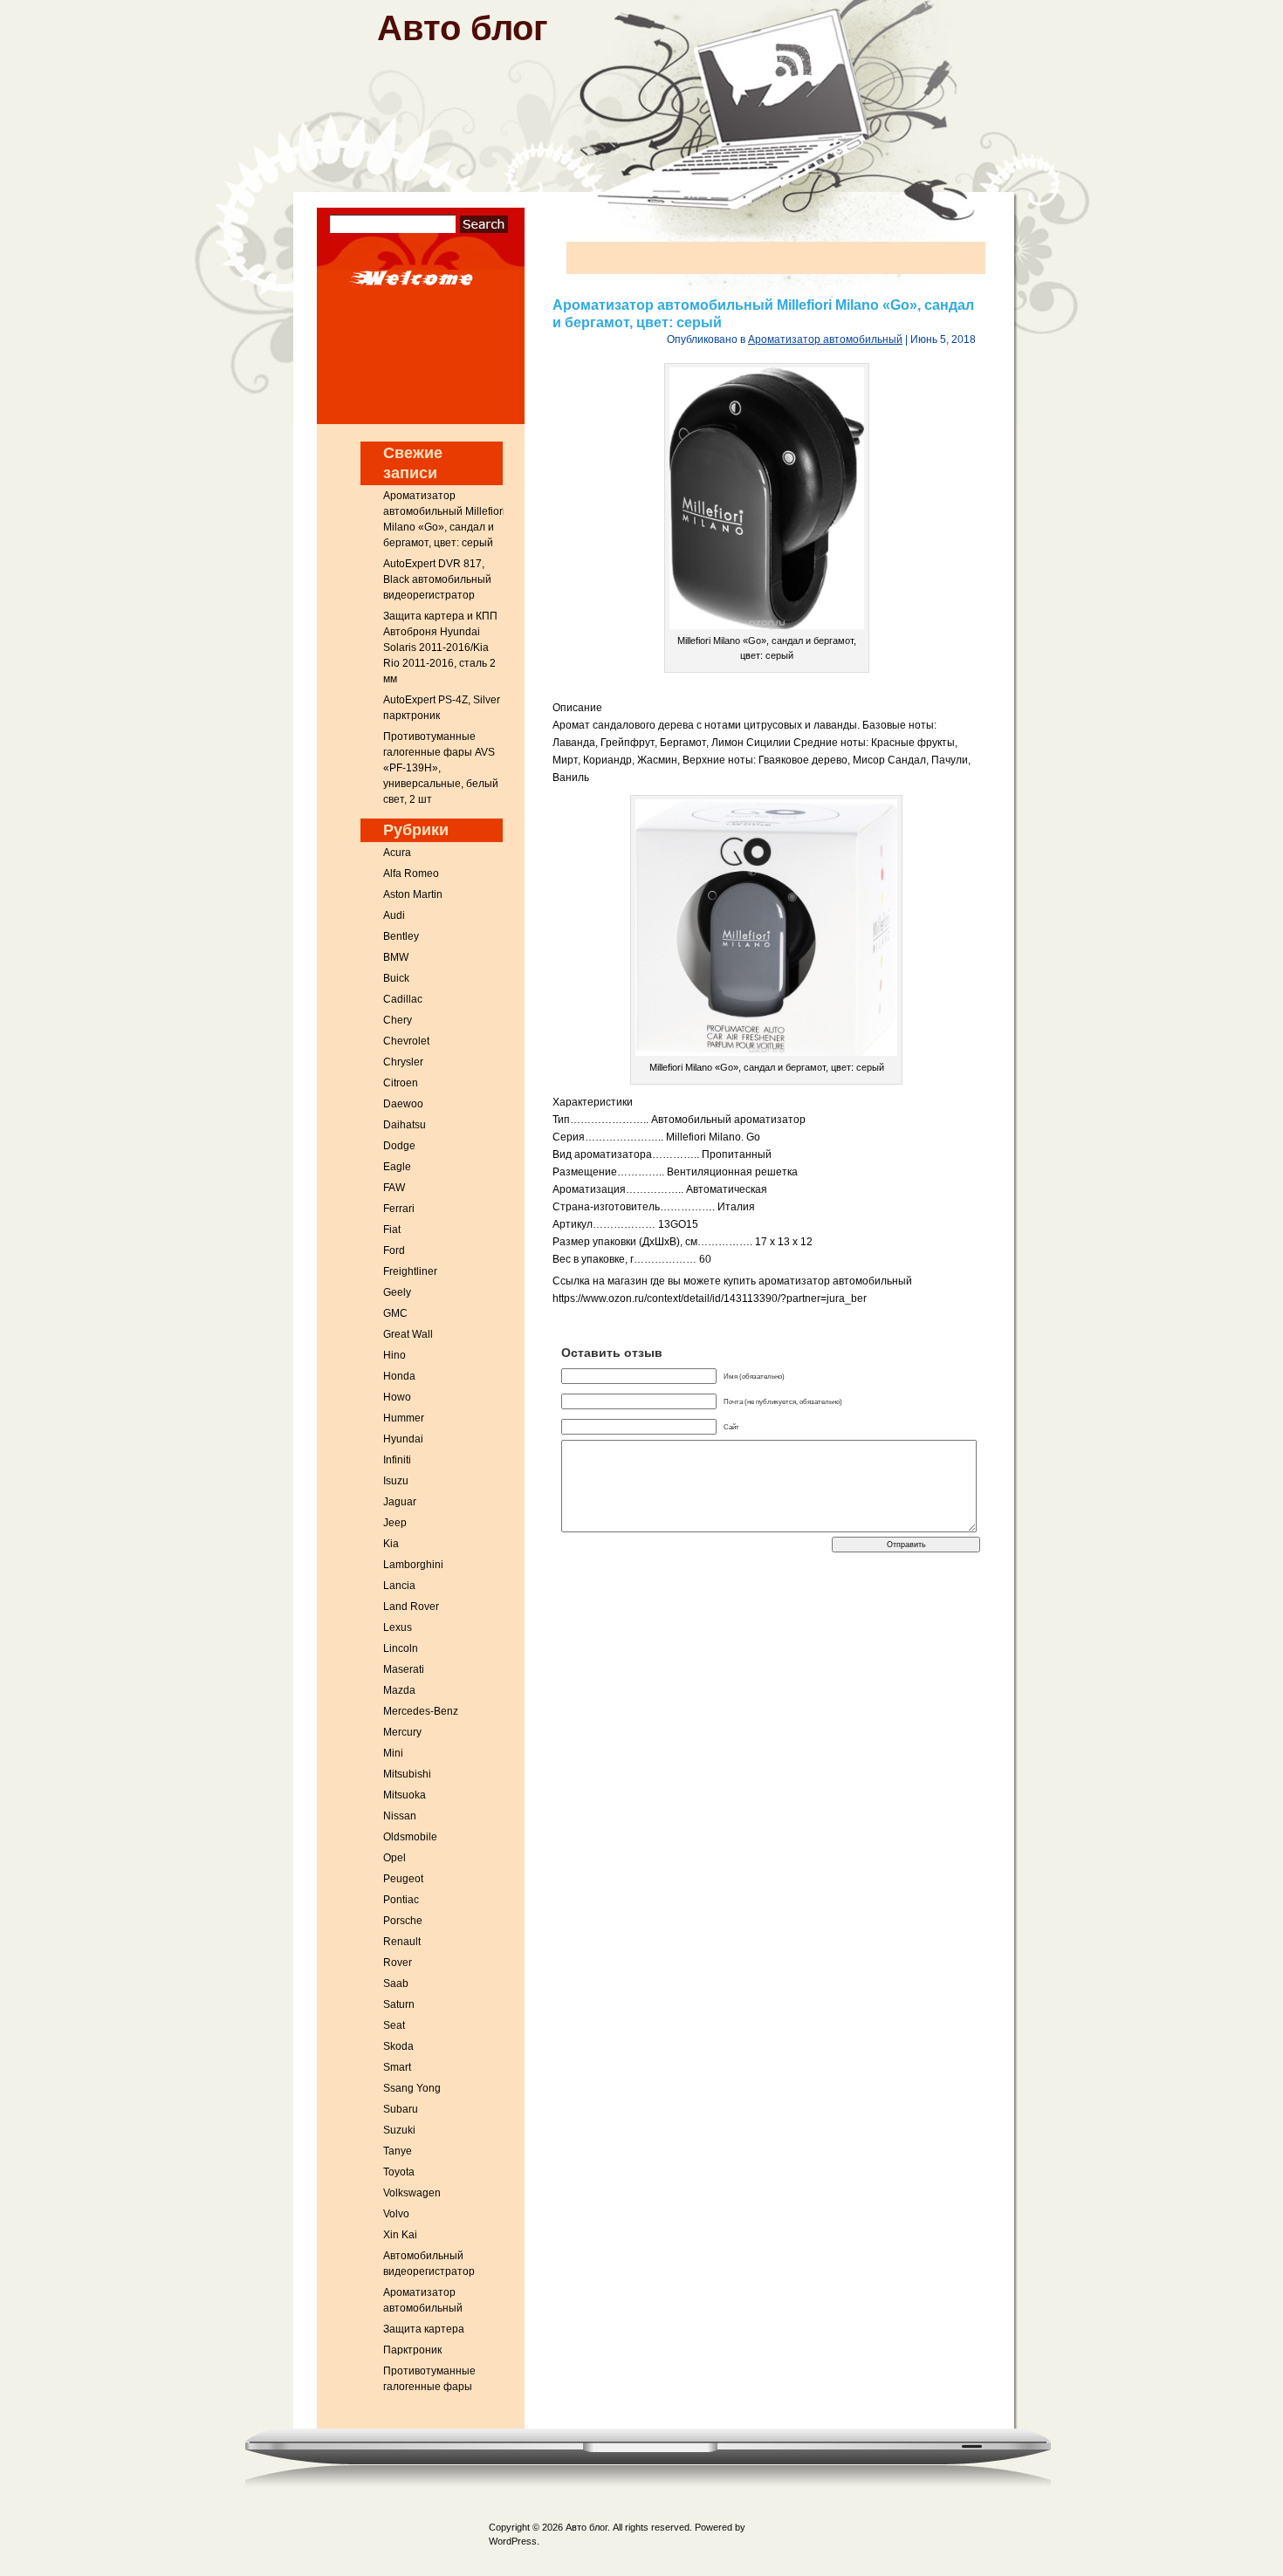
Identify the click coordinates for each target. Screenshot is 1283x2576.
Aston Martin (413, 894)
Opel (395, 1858)
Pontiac (401, 1900)
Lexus (398, 1627)
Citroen (401, 1083)
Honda (399, 1376)
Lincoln (401, 1648)
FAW (394, 1188)
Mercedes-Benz (421, 1711)
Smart (397, 2067)
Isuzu (396, 1481)
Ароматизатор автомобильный (825, 339)
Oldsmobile (410, 1837)
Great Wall (408, 1334)
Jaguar (400, 1502)
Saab (396, 1983)
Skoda (398, 2046)
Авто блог (463, 28)
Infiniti (397, 1460)
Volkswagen (412, 2193)
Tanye (398, 2151)
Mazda (399, 1690)
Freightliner (410, 1271)
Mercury (402, 1732)
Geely (397, 1292)
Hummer (404, 1418)
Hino (395, 1355)
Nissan (400, 1816)
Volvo (396, 2214)
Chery (398, 1020)
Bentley (401, 936)
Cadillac (403, 999)
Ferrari (399, 1209)
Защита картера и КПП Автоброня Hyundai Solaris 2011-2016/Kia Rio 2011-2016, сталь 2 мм (440, 647)
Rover (398, 1963)
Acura (397, 853)
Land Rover (411, 1607)
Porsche (403, 1921)
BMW (396, 957)
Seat (394, 2025)
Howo (397, 1397)
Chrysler (403, 1062)
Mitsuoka (405, 1795)
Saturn (399, 2004)
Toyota (399, 2172)
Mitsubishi (407, 1774)
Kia (391, 1544)
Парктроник (412, 2350)
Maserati (404, 1669)
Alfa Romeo (411, 874)
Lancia (399, 1586)
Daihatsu (405, 1125)
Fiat (392, 1230)
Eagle (397, 1167)
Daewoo (403, 1104)
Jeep (395, 1523)
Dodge (399, 1146)
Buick (396, 978)
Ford (394, 1250)
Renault (402, 1942)
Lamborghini (413, 1565)
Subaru (401, 2109)
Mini (393, 1753)
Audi (394, 915)
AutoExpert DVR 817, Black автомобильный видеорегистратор (437, 579)
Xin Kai (400, 2235)
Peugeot (403, 1879)
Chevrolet (406, 1041)
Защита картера (424, 2329)
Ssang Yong (412, 2088)
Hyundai (403, 1439)
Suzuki (399, 2130)
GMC (395, 1313)
